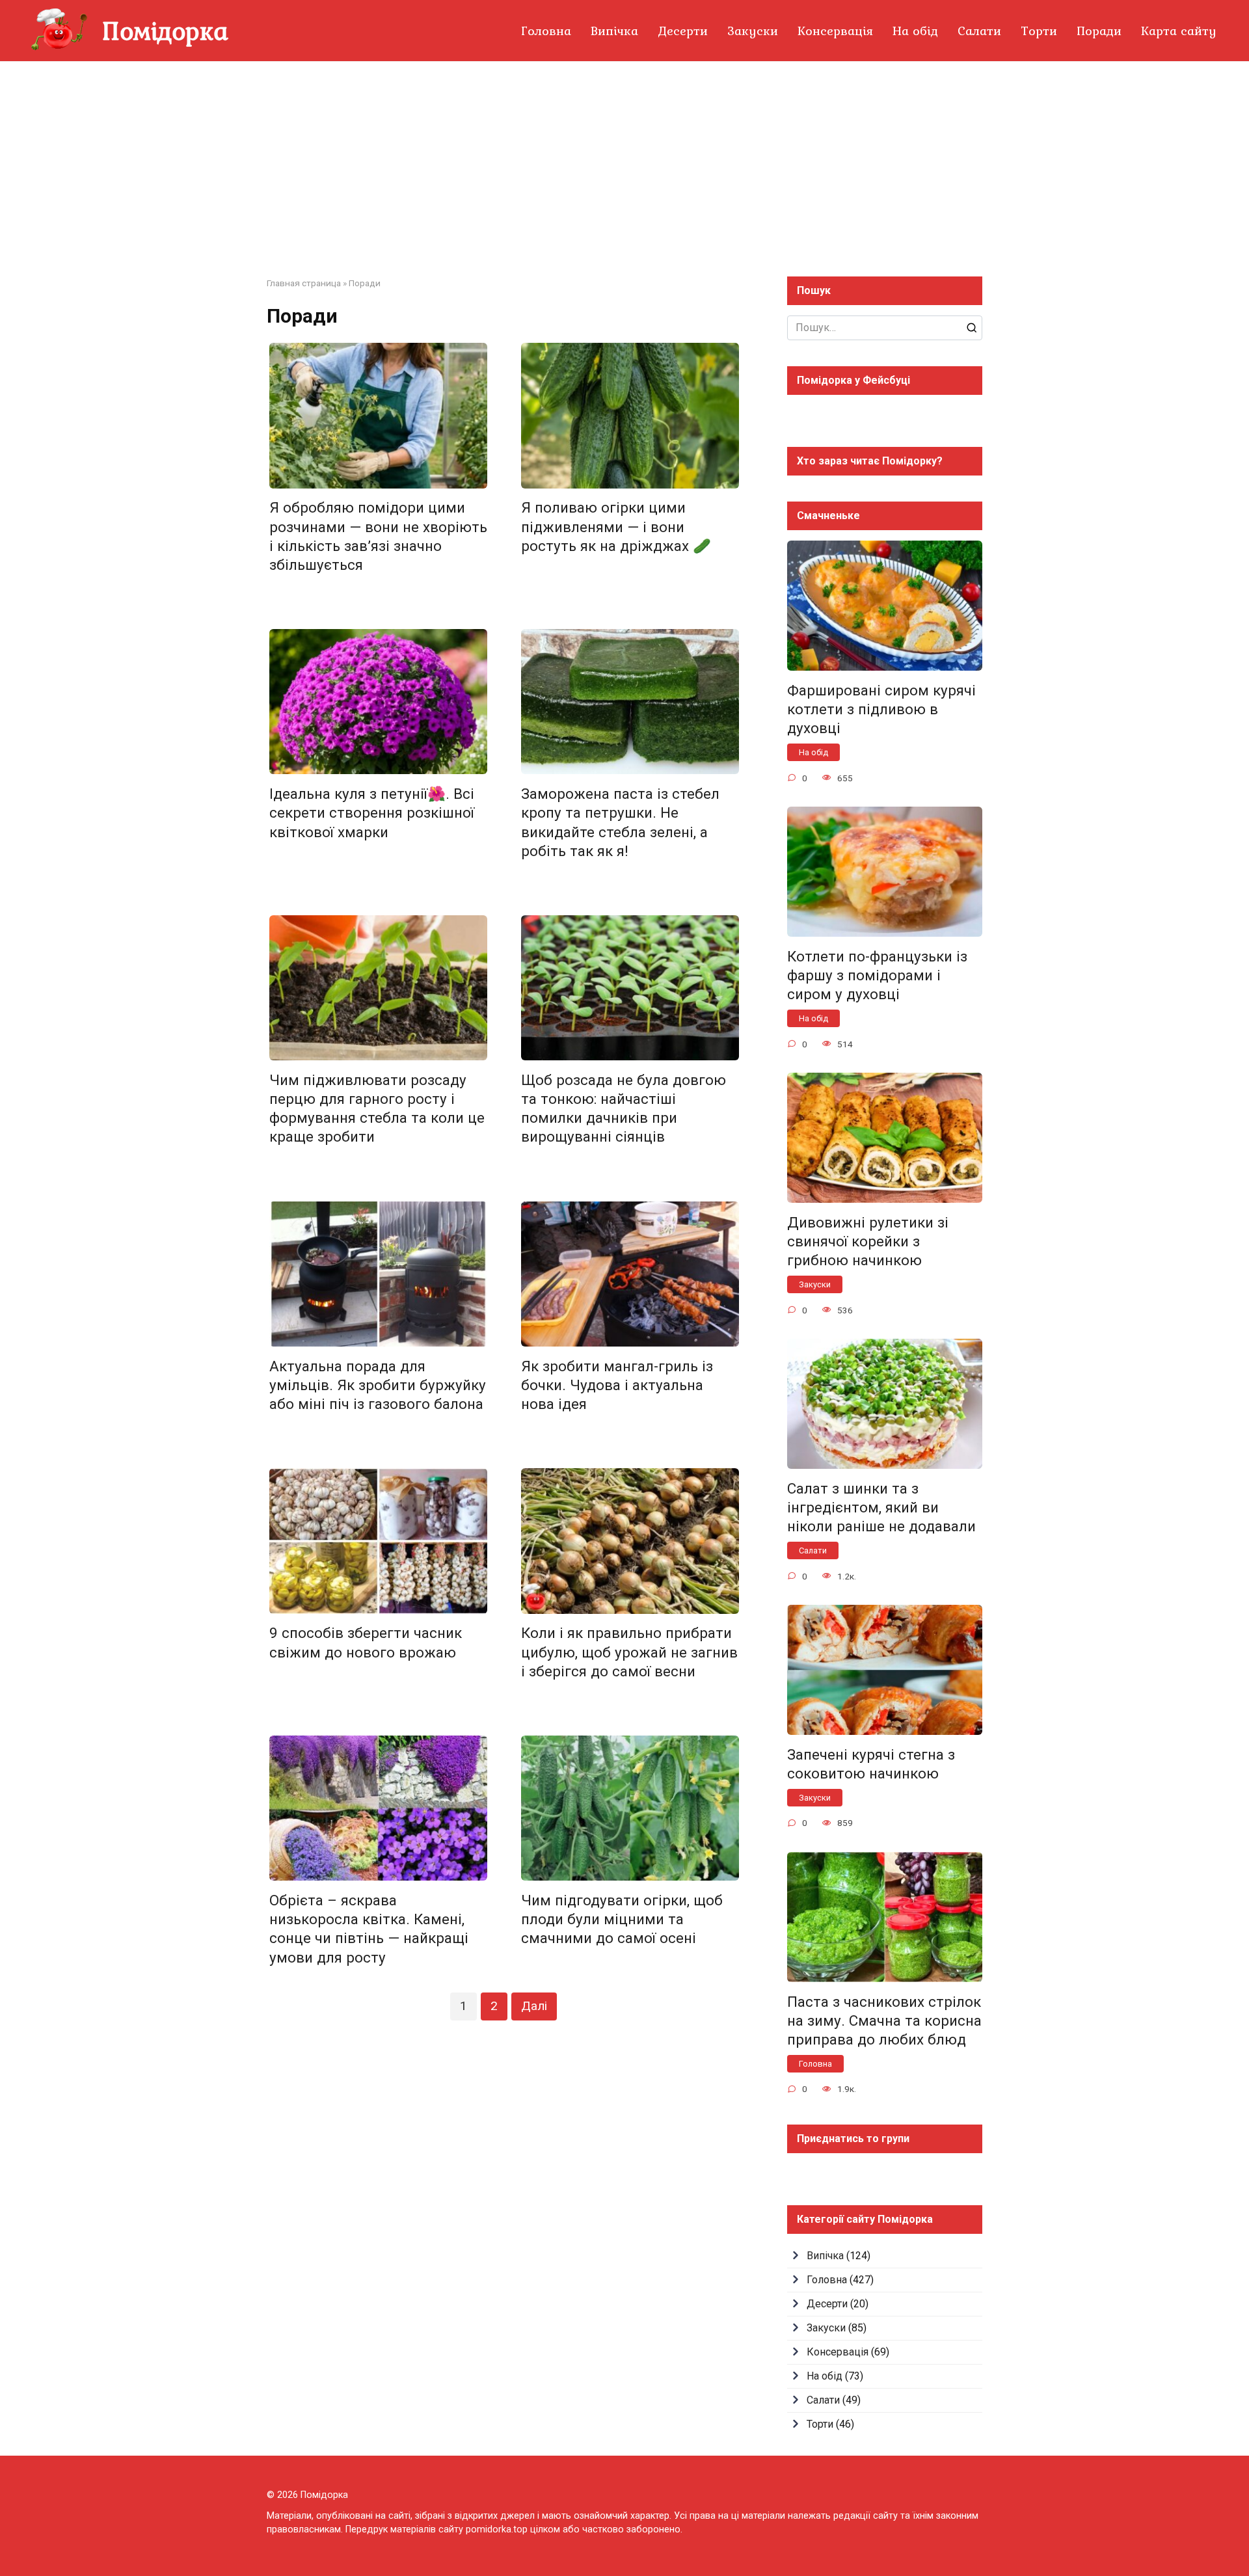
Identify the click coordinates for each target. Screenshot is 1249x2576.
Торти (1039, 31)
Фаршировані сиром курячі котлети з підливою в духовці (881, 709)
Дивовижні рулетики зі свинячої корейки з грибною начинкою (868, 1241)
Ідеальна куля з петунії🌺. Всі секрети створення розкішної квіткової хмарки (372, 812)
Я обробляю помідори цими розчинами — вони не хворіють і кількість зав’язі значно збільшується (378, 536)
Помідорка (165, 30)
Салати (979, 31)
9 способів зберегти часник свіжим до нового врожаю (366, 1643)
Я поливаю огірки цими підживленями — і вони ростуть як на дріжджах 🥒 (616, 527)
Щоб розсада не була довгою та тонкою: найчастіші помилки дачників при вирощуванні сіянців (624, 1108)
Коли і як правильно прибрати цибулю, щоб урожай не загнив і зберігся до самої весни (629, 1652)
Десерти (683, 31)
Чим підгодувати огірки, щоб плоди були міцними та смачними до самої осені (622, 1919)
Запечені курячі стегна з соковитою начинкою (871, 1764)
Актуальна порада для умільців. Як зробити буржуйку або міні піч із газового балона (378, 1385)
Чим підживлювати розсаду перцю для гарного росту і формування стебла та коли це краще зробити (377, 1108)
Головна (546, 31)
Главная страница (304, 283)
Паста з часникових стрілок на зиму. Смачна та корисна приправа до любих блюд (884, 2020)
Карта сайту (1179, 31)
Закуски (753, 31)
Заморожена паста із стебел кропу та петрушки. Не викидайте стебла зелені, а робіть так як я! (620, 822)
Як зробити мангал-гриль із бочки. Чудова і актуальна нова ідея (617, 1385)
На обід (915, 31)
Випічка (614, 31)
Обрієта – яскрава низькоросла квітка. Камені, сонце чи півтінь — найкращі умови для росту (369, 1928)
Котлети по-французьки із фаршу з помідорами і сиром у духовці (877, 975)
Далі (534, 2006)
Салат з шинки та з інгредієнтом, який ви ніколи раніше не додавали (881, 1507)
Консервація (835, 31)
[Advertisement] (624, 159)
